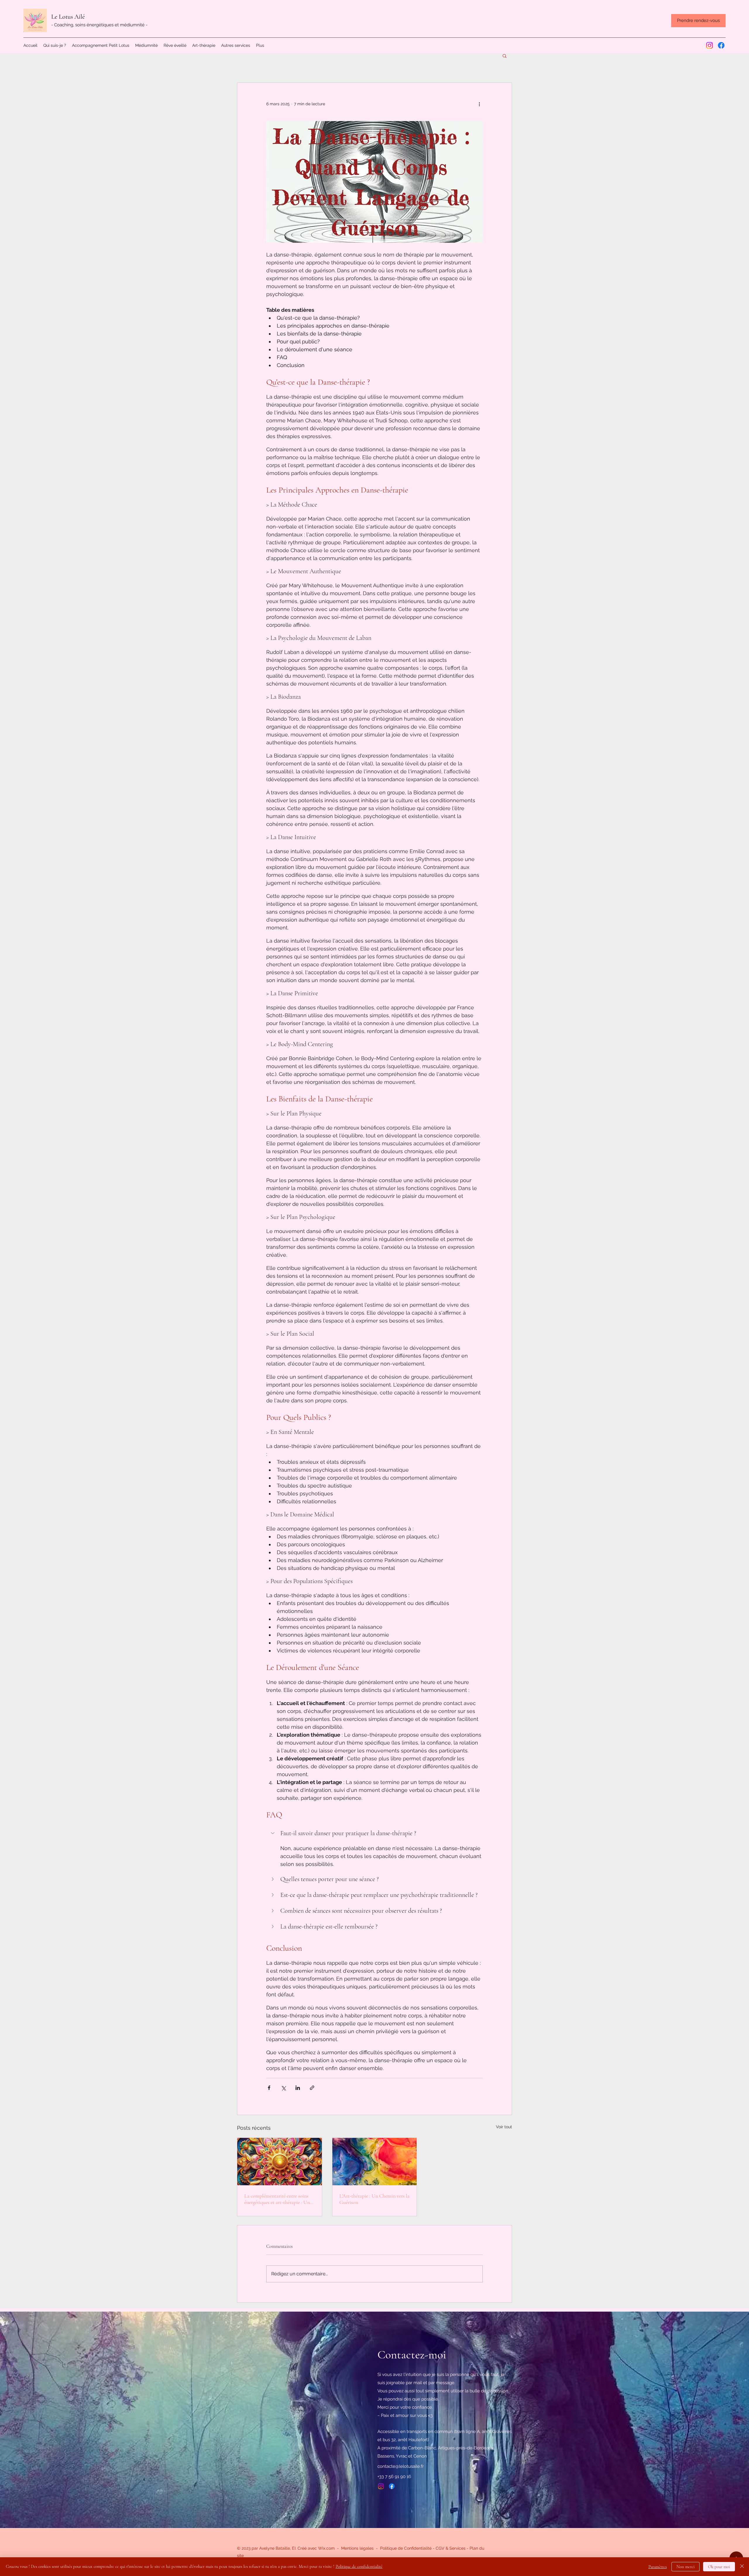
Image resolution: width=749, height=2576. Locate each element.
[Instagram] (710, 45)
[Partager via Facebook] (269, 2088)
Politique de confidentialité (359, 2566)
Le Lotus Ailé (68, 17)
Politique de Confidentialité (406, 2548)
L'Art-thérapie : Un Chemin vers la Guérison (374, 2199)
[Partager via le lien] (312, 2088)
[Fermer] (742, 2567)
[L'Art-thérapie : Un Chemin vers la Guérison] (375, 2162)
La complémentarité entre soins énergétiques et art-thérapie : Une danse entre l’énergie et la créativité (278, 2199)
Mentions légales (357, 2548)
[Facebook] (721, 45)
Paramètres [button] (658, 2567)
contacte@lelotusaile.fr (401, 2466)
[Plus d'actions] (479, 104)
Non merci (686, 2567)
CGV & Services (451, 2548)
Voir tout (504, 2127)
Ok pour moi (719, 2567)
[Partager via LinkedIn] (298, 2088)
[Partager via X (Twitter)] (283, 2088)
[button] (505, 56)
